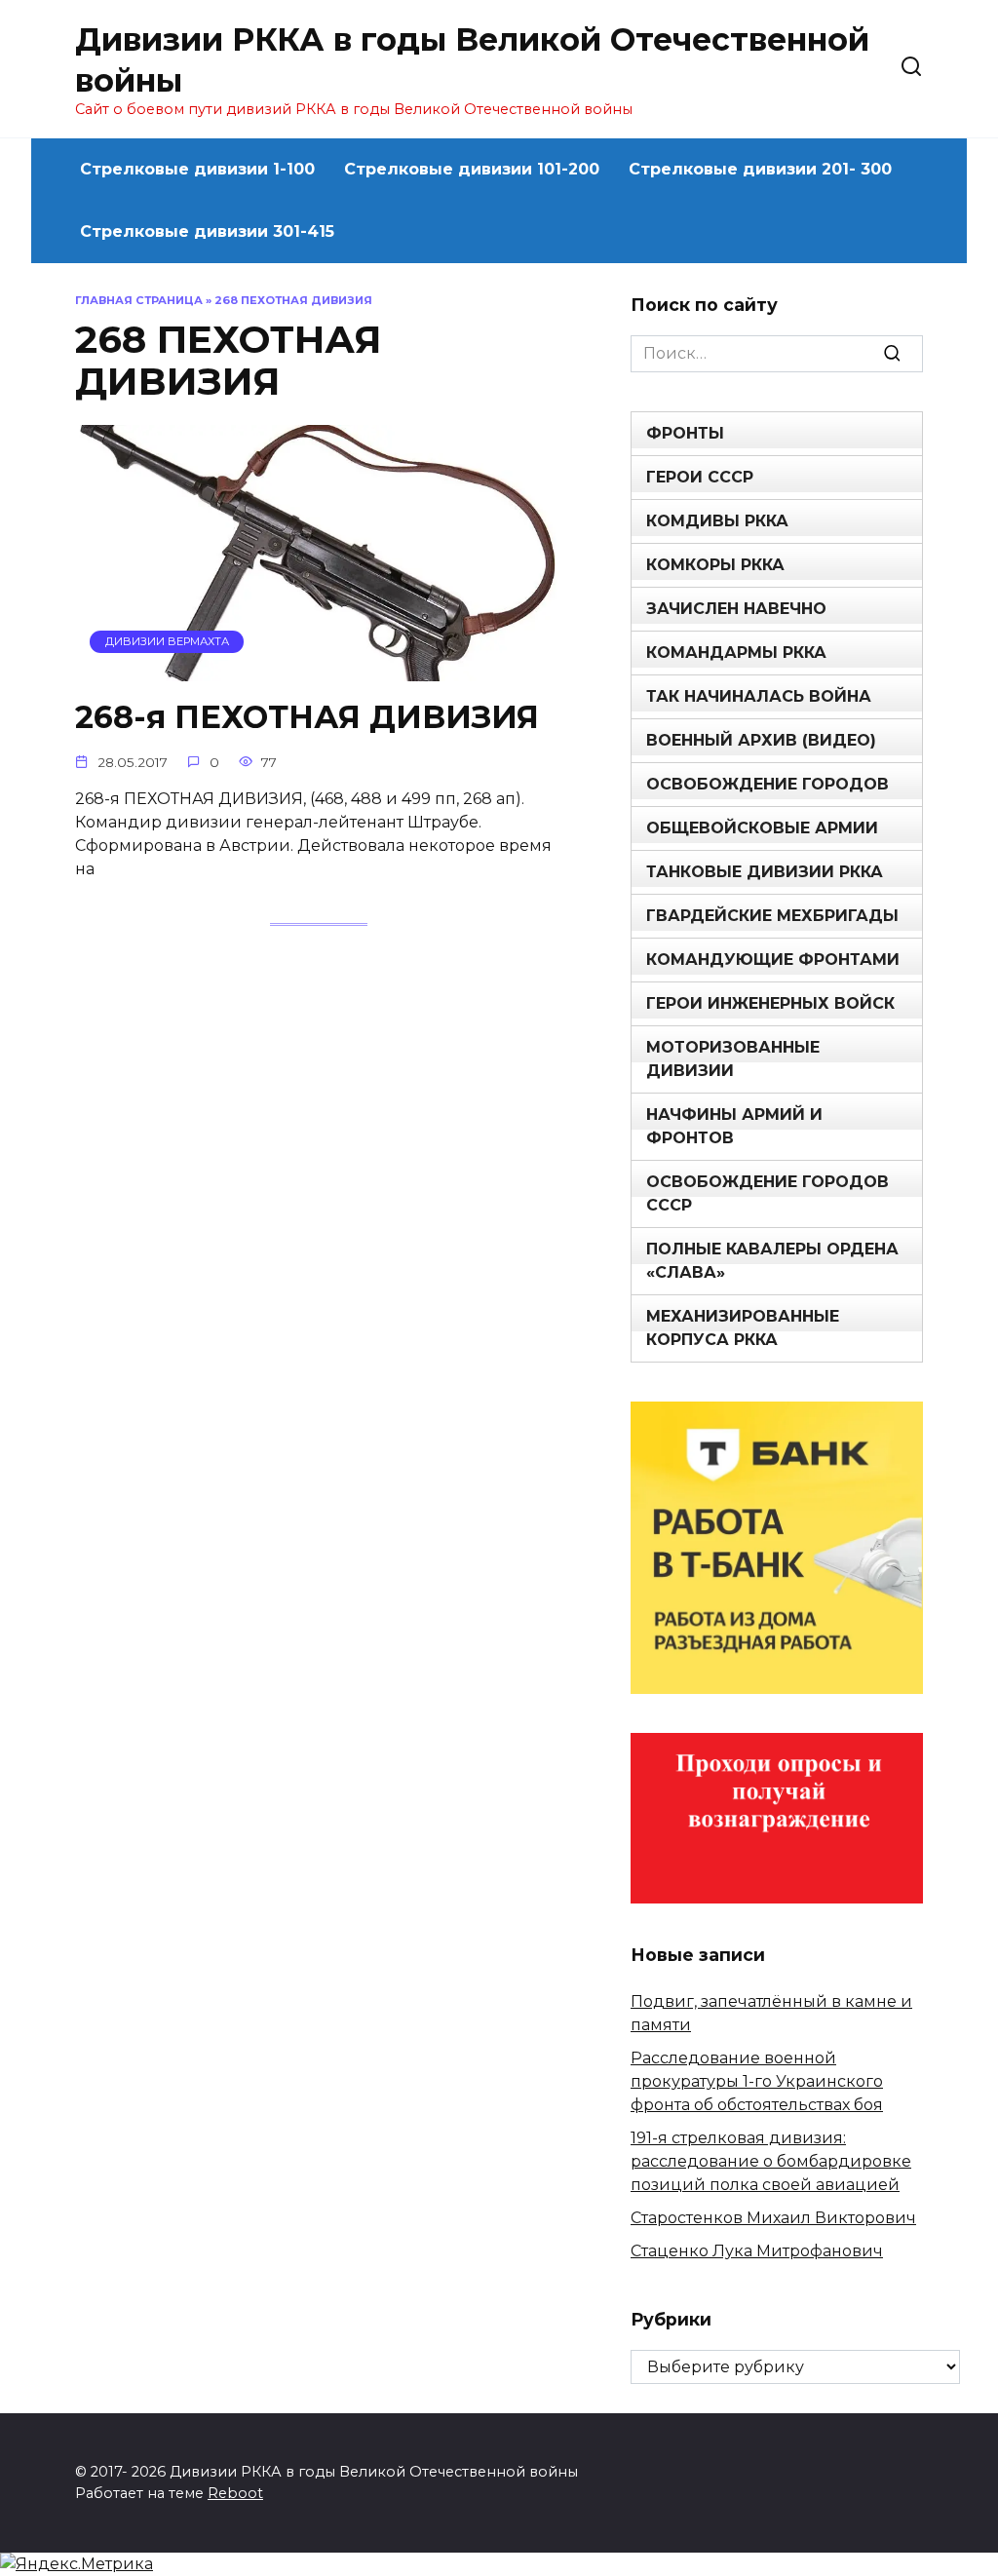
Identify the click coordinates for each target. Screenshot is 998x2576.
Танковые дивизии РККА (765, 872)
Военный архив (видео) (761, 740)
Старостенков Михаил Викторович (773, 2218)
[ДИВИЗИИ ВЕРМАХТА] (319, 669)
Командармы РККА (736, 653)
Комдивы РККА (717, 521)
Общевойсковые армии (762, 828)
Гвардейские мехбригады (772, 916)
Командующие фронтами (773, 960)
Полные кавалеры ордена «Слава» (772, 1261)
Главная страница (139, 300)
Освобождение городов (768, 784)
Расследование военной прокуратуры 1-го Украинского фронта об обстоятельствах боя (757, 2081)
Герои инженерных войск (770, 1003)
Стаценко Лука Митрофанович (757, 2251)
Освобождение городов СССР (768, 1193)
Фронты (685, 433)
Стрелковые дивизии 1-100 (197, 169)
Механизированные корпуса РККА (743, 1328)
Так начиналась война (759, 696)
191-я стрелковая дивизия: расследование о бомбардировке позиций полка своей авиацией (771, 2161)
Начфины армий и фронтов (734, 1126)
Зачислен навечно (736, 609)
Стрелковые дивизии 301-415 (207, 231)
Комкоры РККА (715, 565)
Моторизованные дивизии (733, 1059)
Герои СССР (700, 477)
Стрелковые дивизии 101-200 (472, 169)
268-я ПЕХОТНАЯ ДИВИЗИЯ (307, 718)
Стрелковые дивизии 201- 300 (760, 169)
